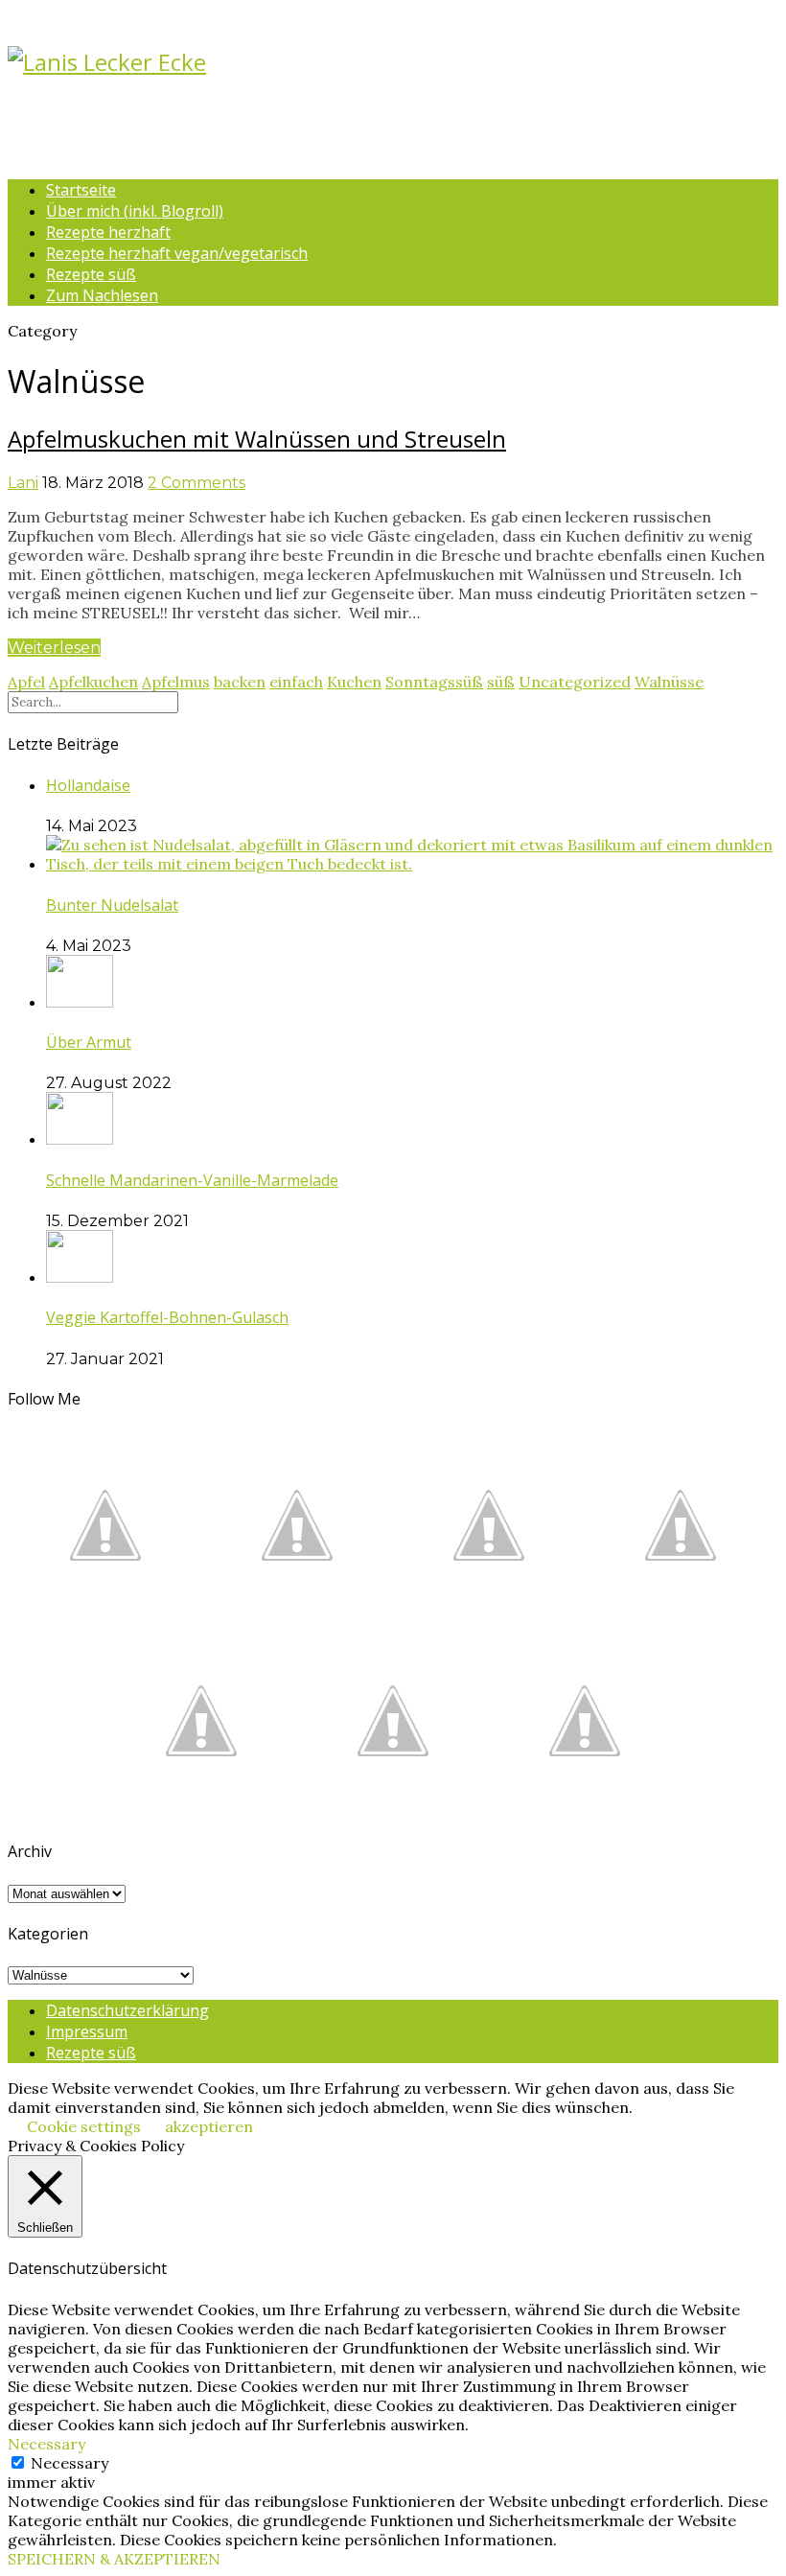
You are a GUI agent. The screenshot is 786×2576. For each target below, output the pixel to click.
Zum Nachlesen (102, 295)
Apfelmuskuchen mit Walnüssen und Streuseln (257, 439)
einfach (296, 682)
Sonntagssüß (434, 682)
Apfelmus (176, 682)
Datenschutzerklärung (127, 2010)
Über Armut (89, 1042)
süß (501, 682)
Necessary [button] (46, 2444)
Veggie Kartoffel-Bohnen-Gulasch (167, 1317)
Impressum (87, 2031)
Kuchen (354, 682)
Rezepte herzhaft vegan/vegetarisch (177, 253)
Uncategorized (575, 682)
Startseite (81, 190)
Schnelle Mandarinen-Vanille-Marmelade (192, 1180)
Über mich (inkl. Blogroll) (135, 211)
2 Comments (196, 483)
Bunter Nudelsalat (112, 905)
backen (240, 682)
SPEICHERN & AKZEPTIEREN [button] (114, 2559)
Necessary (69, 2463)
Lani (23, 483)
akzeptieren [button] (209, 2126)
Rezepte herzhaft (108, 232)
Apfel (26, 682)
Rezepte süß (91, 274)
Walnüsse (669, 682)
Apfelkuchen (93, 682)
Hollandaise (88, 785)
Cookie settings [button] (84, 2126)
